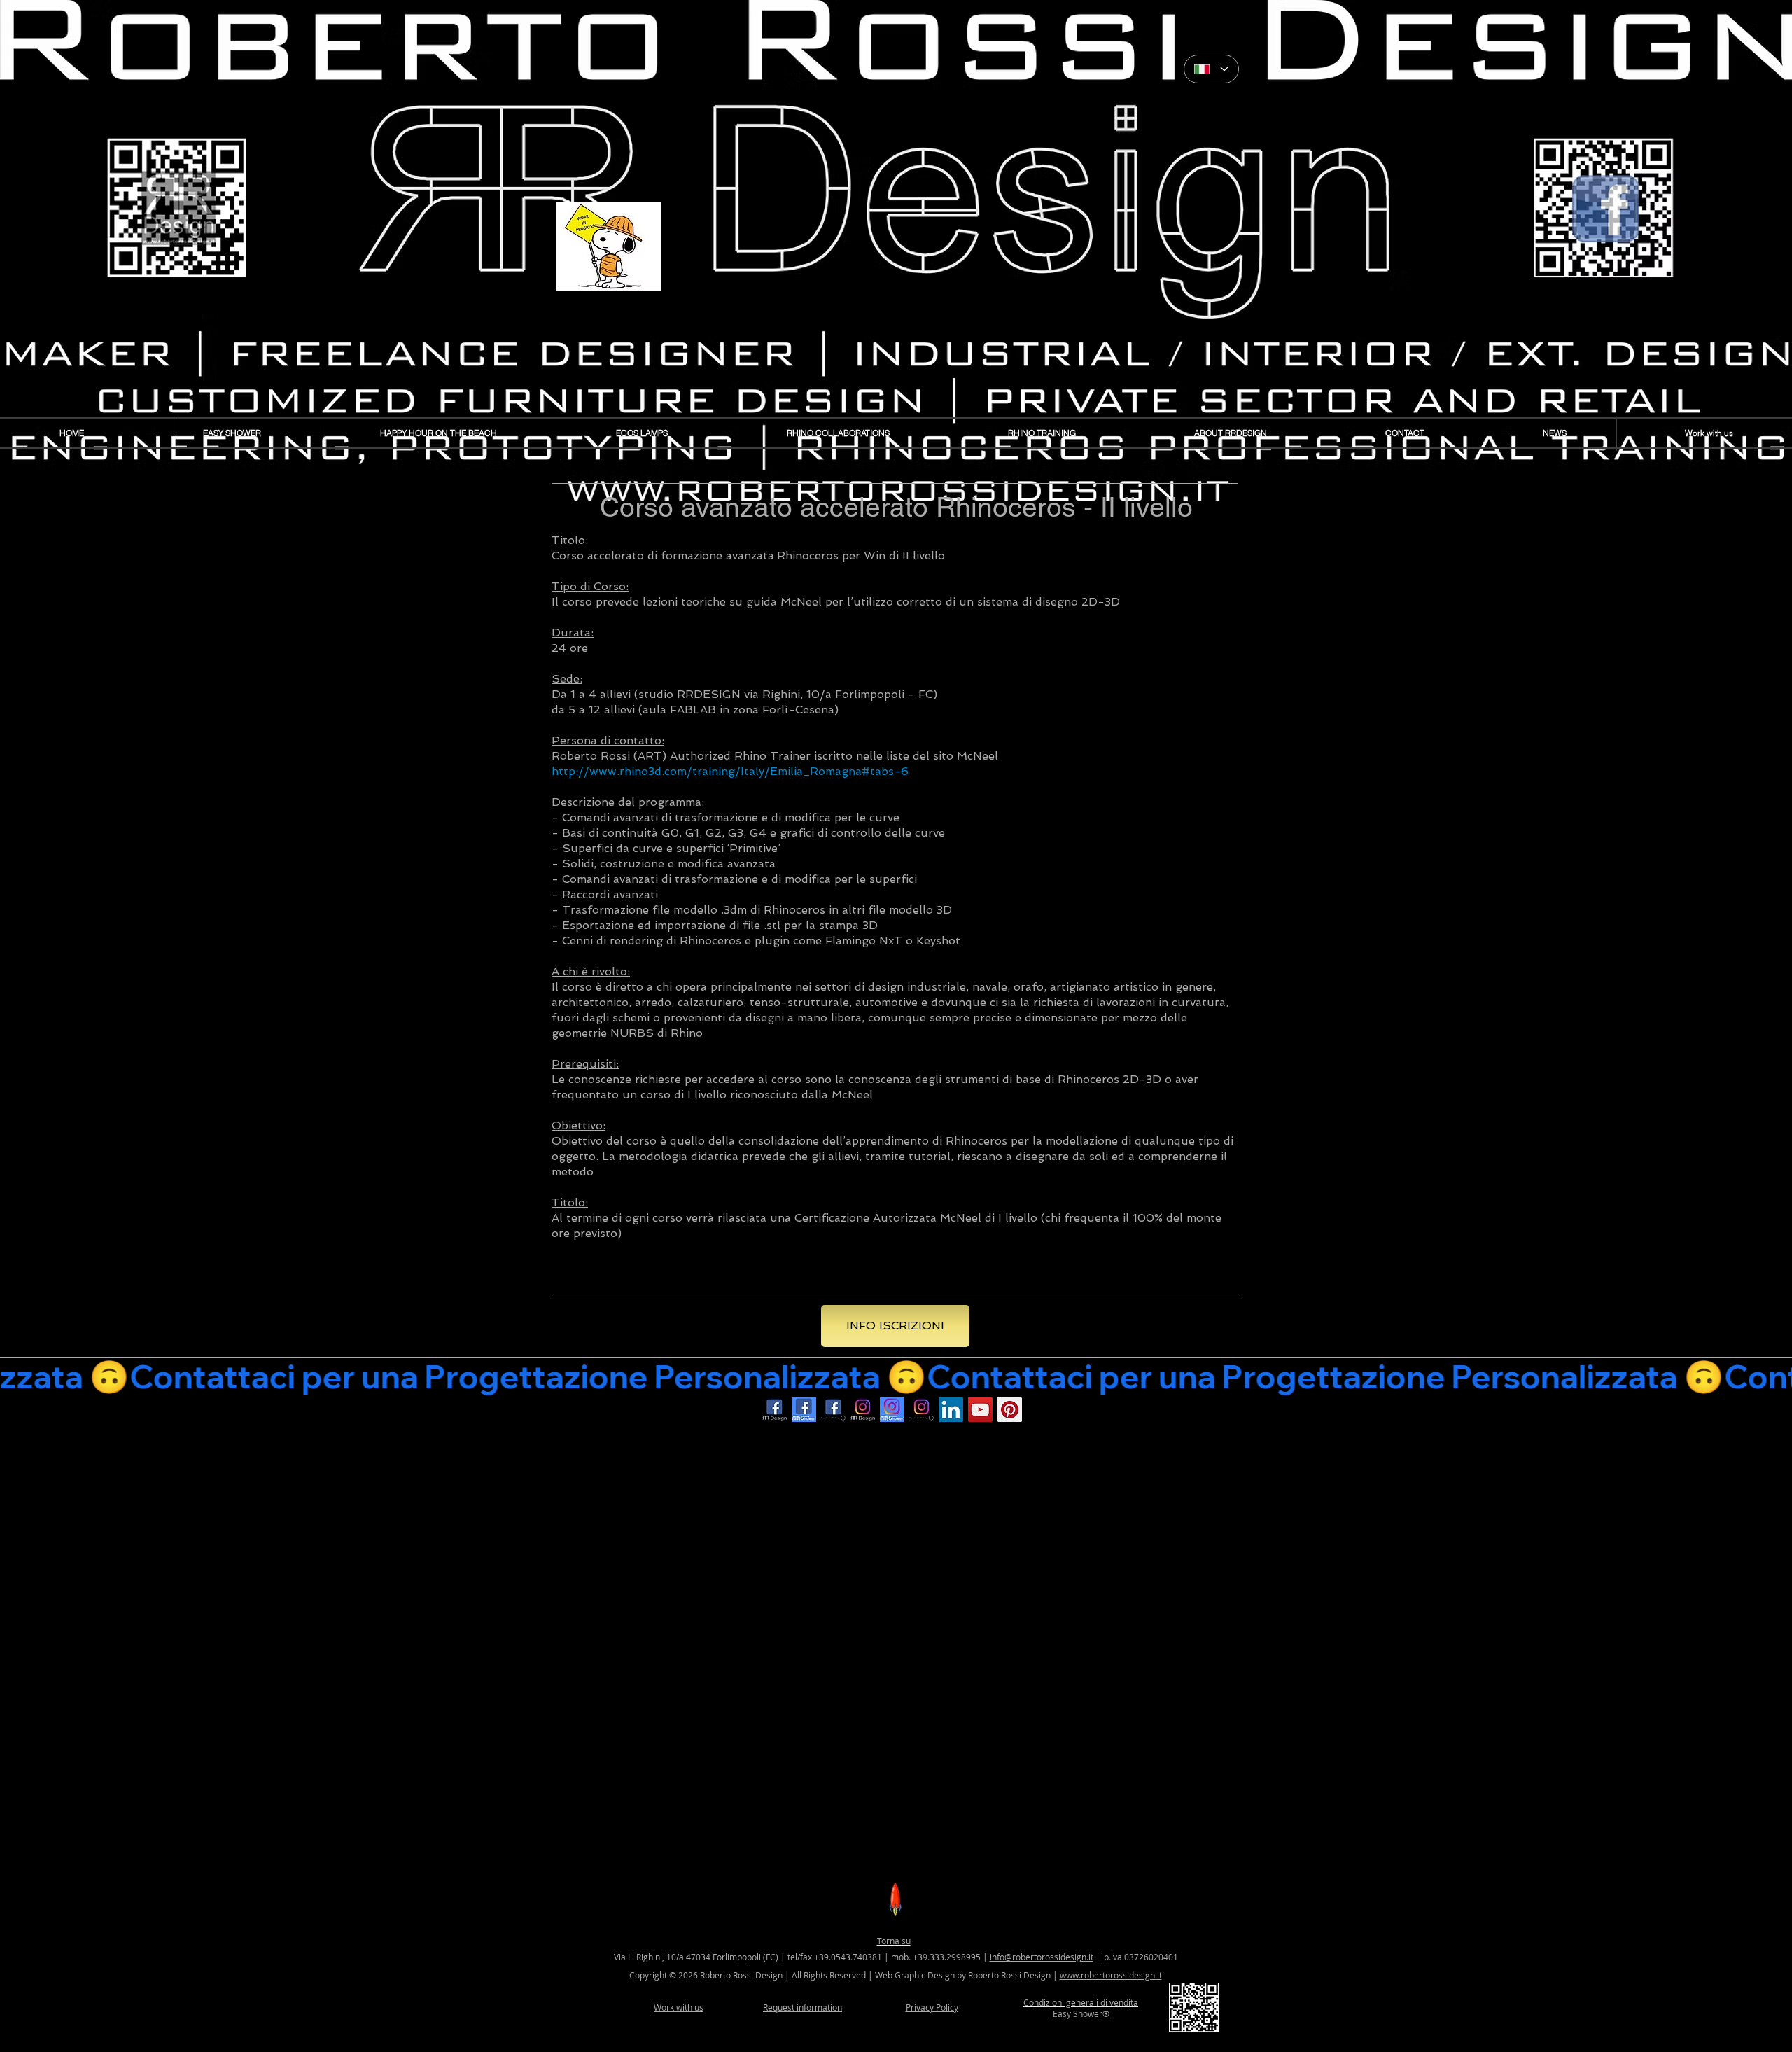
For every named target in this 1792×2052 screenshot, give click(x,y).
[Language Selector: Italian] (1211, 69)
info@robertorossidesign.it (1042, 1957)
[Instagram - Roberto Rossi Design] (863, 1410)
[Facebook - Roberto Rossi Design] (775, 1410)
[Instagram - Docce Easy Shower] (892, 1410)
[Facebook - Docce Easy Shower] (804, 1410)
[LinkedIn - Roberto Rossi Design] (951, 1410)
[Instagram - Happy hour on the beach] (922, 1410)
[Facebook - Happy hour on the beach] (833, 1410)
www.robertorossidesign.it (1111, 1975)
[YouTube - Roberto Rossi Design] (980, 1410)
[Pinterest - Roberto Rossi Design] (1010, 1410)
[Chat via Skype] (1060, 1414)
